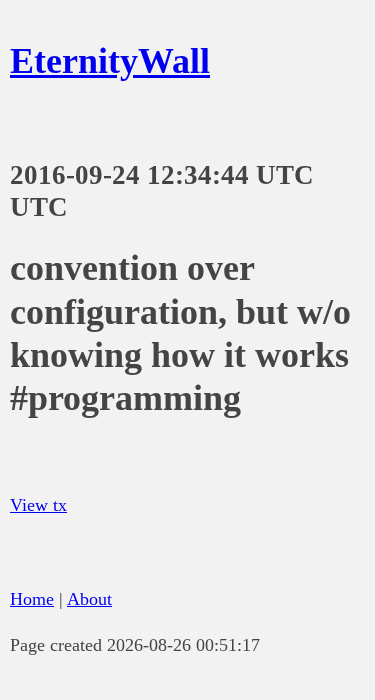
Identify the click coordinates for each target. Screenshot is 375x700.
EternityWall (110, 61)
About (89, 599)
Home (32, 599)
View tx (38, 505)
